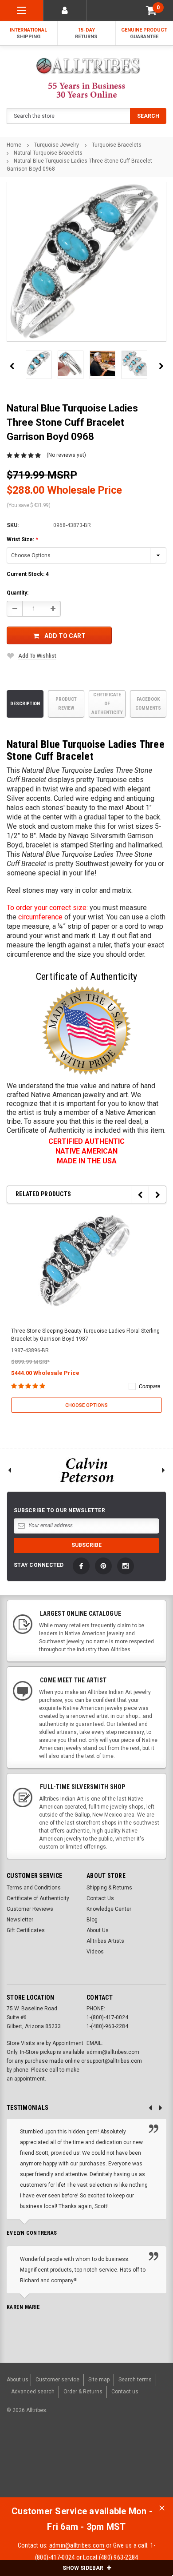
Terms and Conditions (34, 1888)
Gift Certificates (26, 1930)
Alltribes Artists (105, 1941)
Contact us (125, 2392)
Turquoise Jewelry (57, 145)
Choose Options (86, 1405)
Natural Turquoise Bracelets (48, 153)
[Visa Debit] (71, 2456)
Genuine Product (144, 33)
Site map (99, 2380)
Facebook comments (148, 704)
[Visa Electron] (116, 2456)
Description (25, 704)
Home (14, 145)
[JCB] (15, 2472)
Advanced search (33, 2392)
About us (18, 2380)
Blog (92, 1920)
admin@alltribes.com (77, 2545)
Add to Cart (65, 636)
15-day (86, 33)
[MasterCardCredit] (73, 2456)
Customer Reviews (30, 1909)
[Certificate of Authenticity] (86, 1030)
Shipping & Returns (109, 1888)
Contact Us (100, 1898)
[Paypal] (21, 2456)
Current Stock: (28, 574)
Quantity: (18, 593)
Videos (95, 1952)
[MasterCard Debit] (89, 2456)
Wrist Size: (22, 539)
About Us (98, 1930)
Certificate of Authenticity (107, 704)
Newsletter (20, 1920)
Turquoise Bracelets (117, 145)
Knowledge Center (109, 1909)
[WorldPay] (53, 2456)
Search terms (135, 2380)
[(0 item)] (151, 10)
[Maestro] (138, 2456)
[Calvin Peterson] (86, 1470)
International (28, 33)
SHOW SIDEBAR (84, 2568)
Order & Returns (83, 2392)
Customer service (57, 2380)
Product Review (66, 704)
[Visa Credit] (70, 2456)
